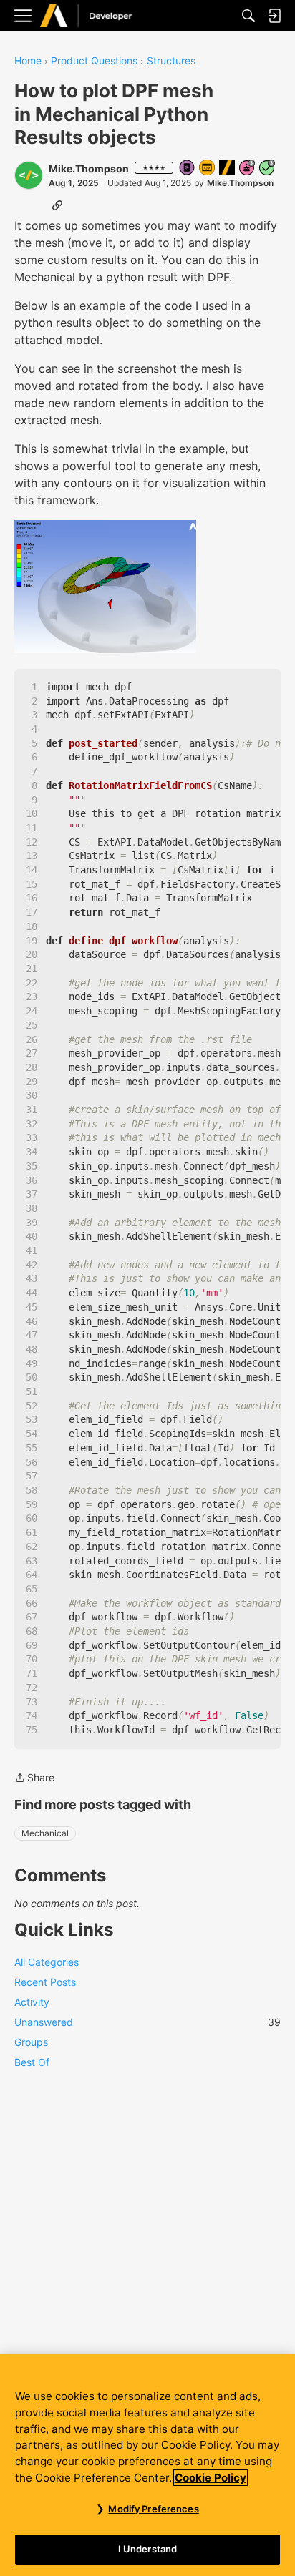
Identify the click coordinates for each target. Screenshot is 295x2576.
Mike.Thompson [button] (89, 168)
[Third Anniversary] (248, 168)
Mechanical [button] (45, 1833)
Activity (32, 2002)
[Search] (248, 16)
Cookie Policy (211, 2478)
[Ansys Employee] (228, 168)
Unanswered (147, 2022)
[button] (29, 175)
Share (34, 1779)
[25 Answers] (268, 168)
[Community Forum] (101, 16)
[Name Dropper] (188, 168)
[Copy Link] (57, 205)
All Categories (47, 1962)
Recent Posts (45, 1982)
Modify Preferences (153, 2509)
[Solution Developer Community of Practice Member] (208, 168)
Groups (31, 2042)
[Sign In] (274, 16)
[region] (147, 2465)
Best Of (32, 2062)
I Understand (148, 2549)
